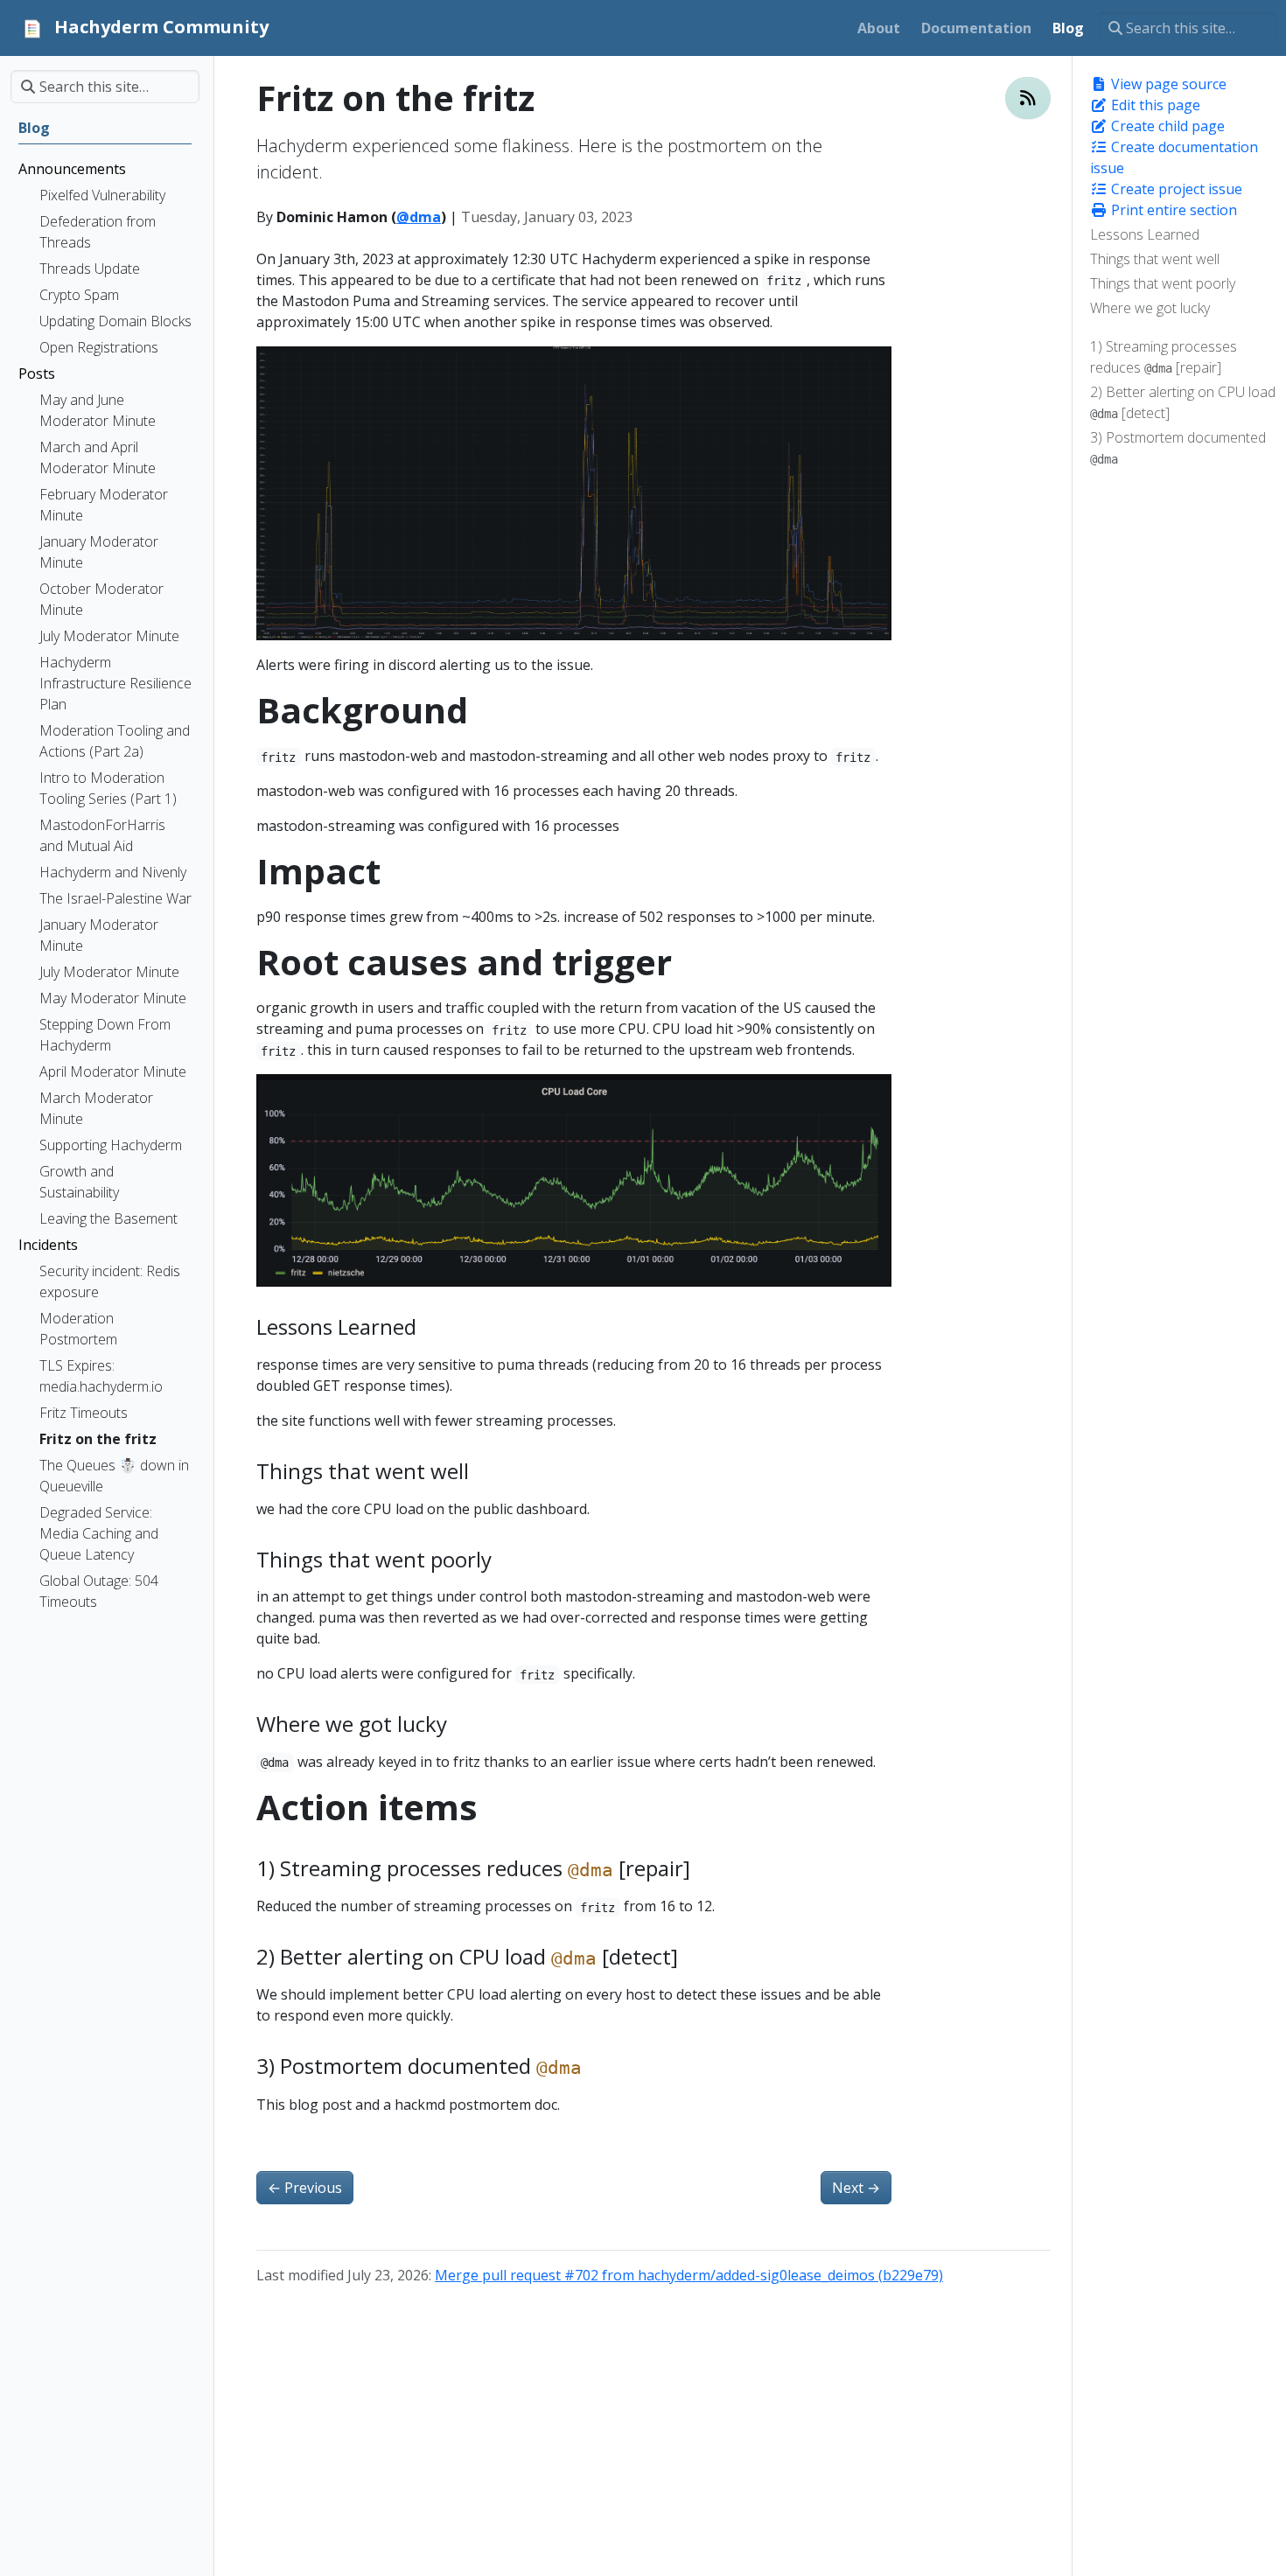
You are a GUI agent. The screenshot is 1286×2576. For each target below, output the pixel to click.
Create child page (1166, 126)
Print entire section (1172, 210)
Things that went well (1155, 259)
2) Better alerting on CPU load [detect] (1183, 402)
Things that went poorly (1163, 283)
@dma (419, 217)
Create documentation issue (1174, 157)
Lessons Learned (1145, 234)
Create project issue (1175, 189)
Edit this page (1154, 105)
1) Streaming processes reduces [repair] (1164, 357)
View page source (1167, 84)
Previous (305, 2188)
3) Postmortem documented (1178, 447)
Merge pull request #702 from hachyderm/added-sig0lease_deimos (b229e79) (689, 2275)
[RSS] (1028, 98)
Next (856, 2188)
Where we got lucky (1150, 308)
